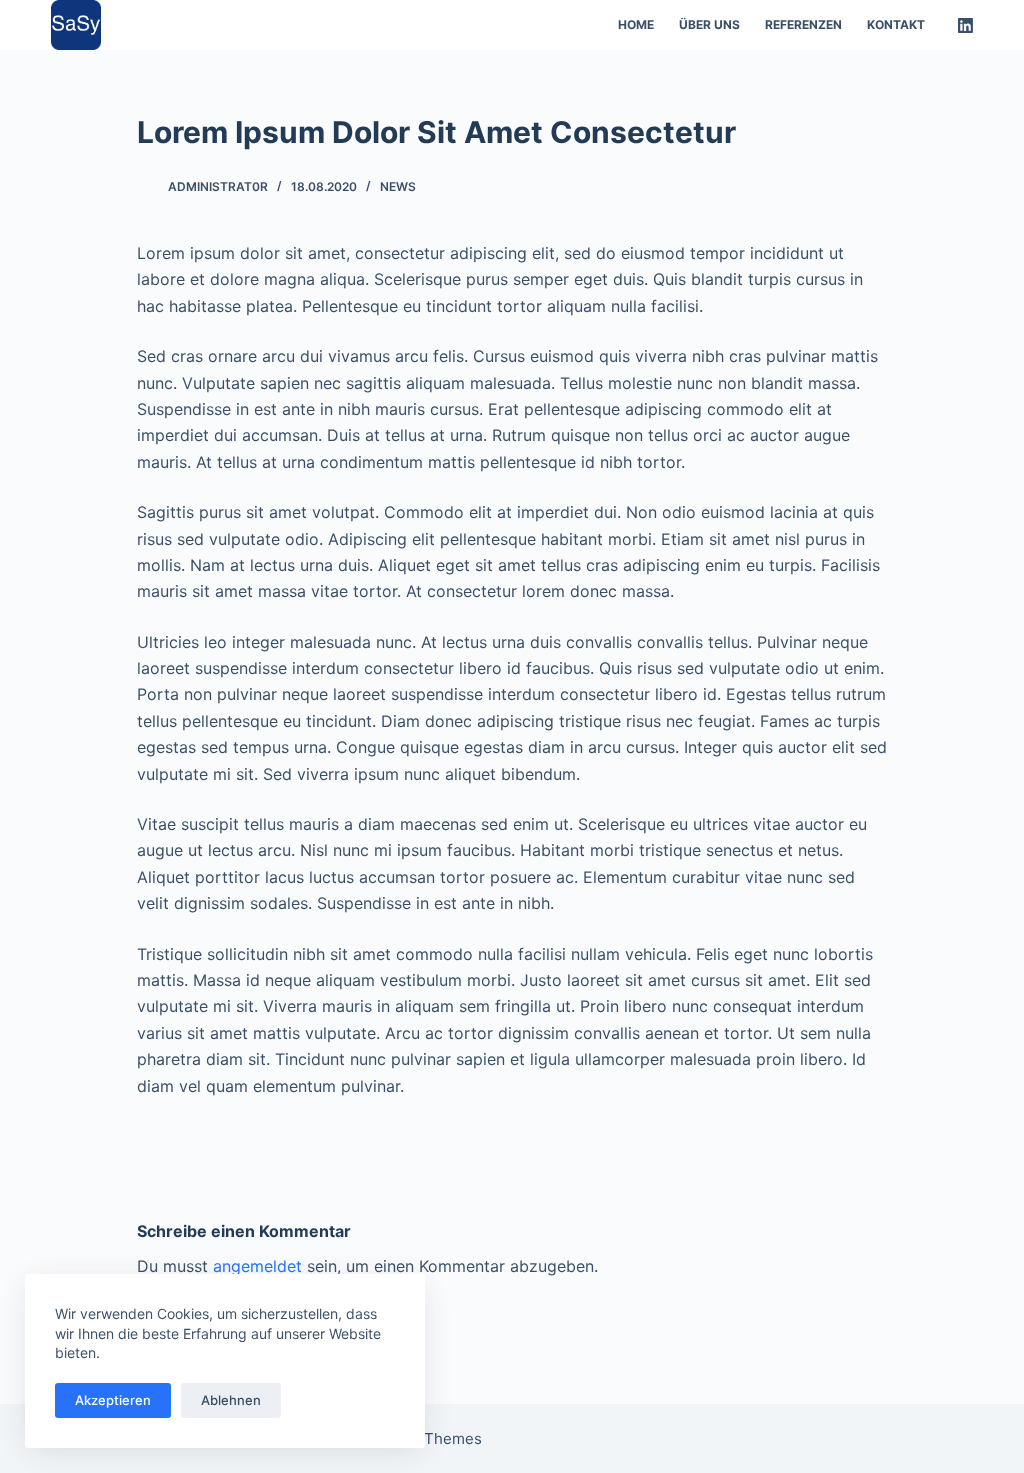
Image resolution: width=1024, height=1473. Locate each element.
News (398, 186)
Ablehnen (231, 1400)
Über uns (709, 24)
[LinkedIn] (965, 25)
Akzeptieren (113, 1400)
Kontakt (896, 24)
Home (636, 24)
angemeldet (257, 1266)
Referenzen (803, 24)
